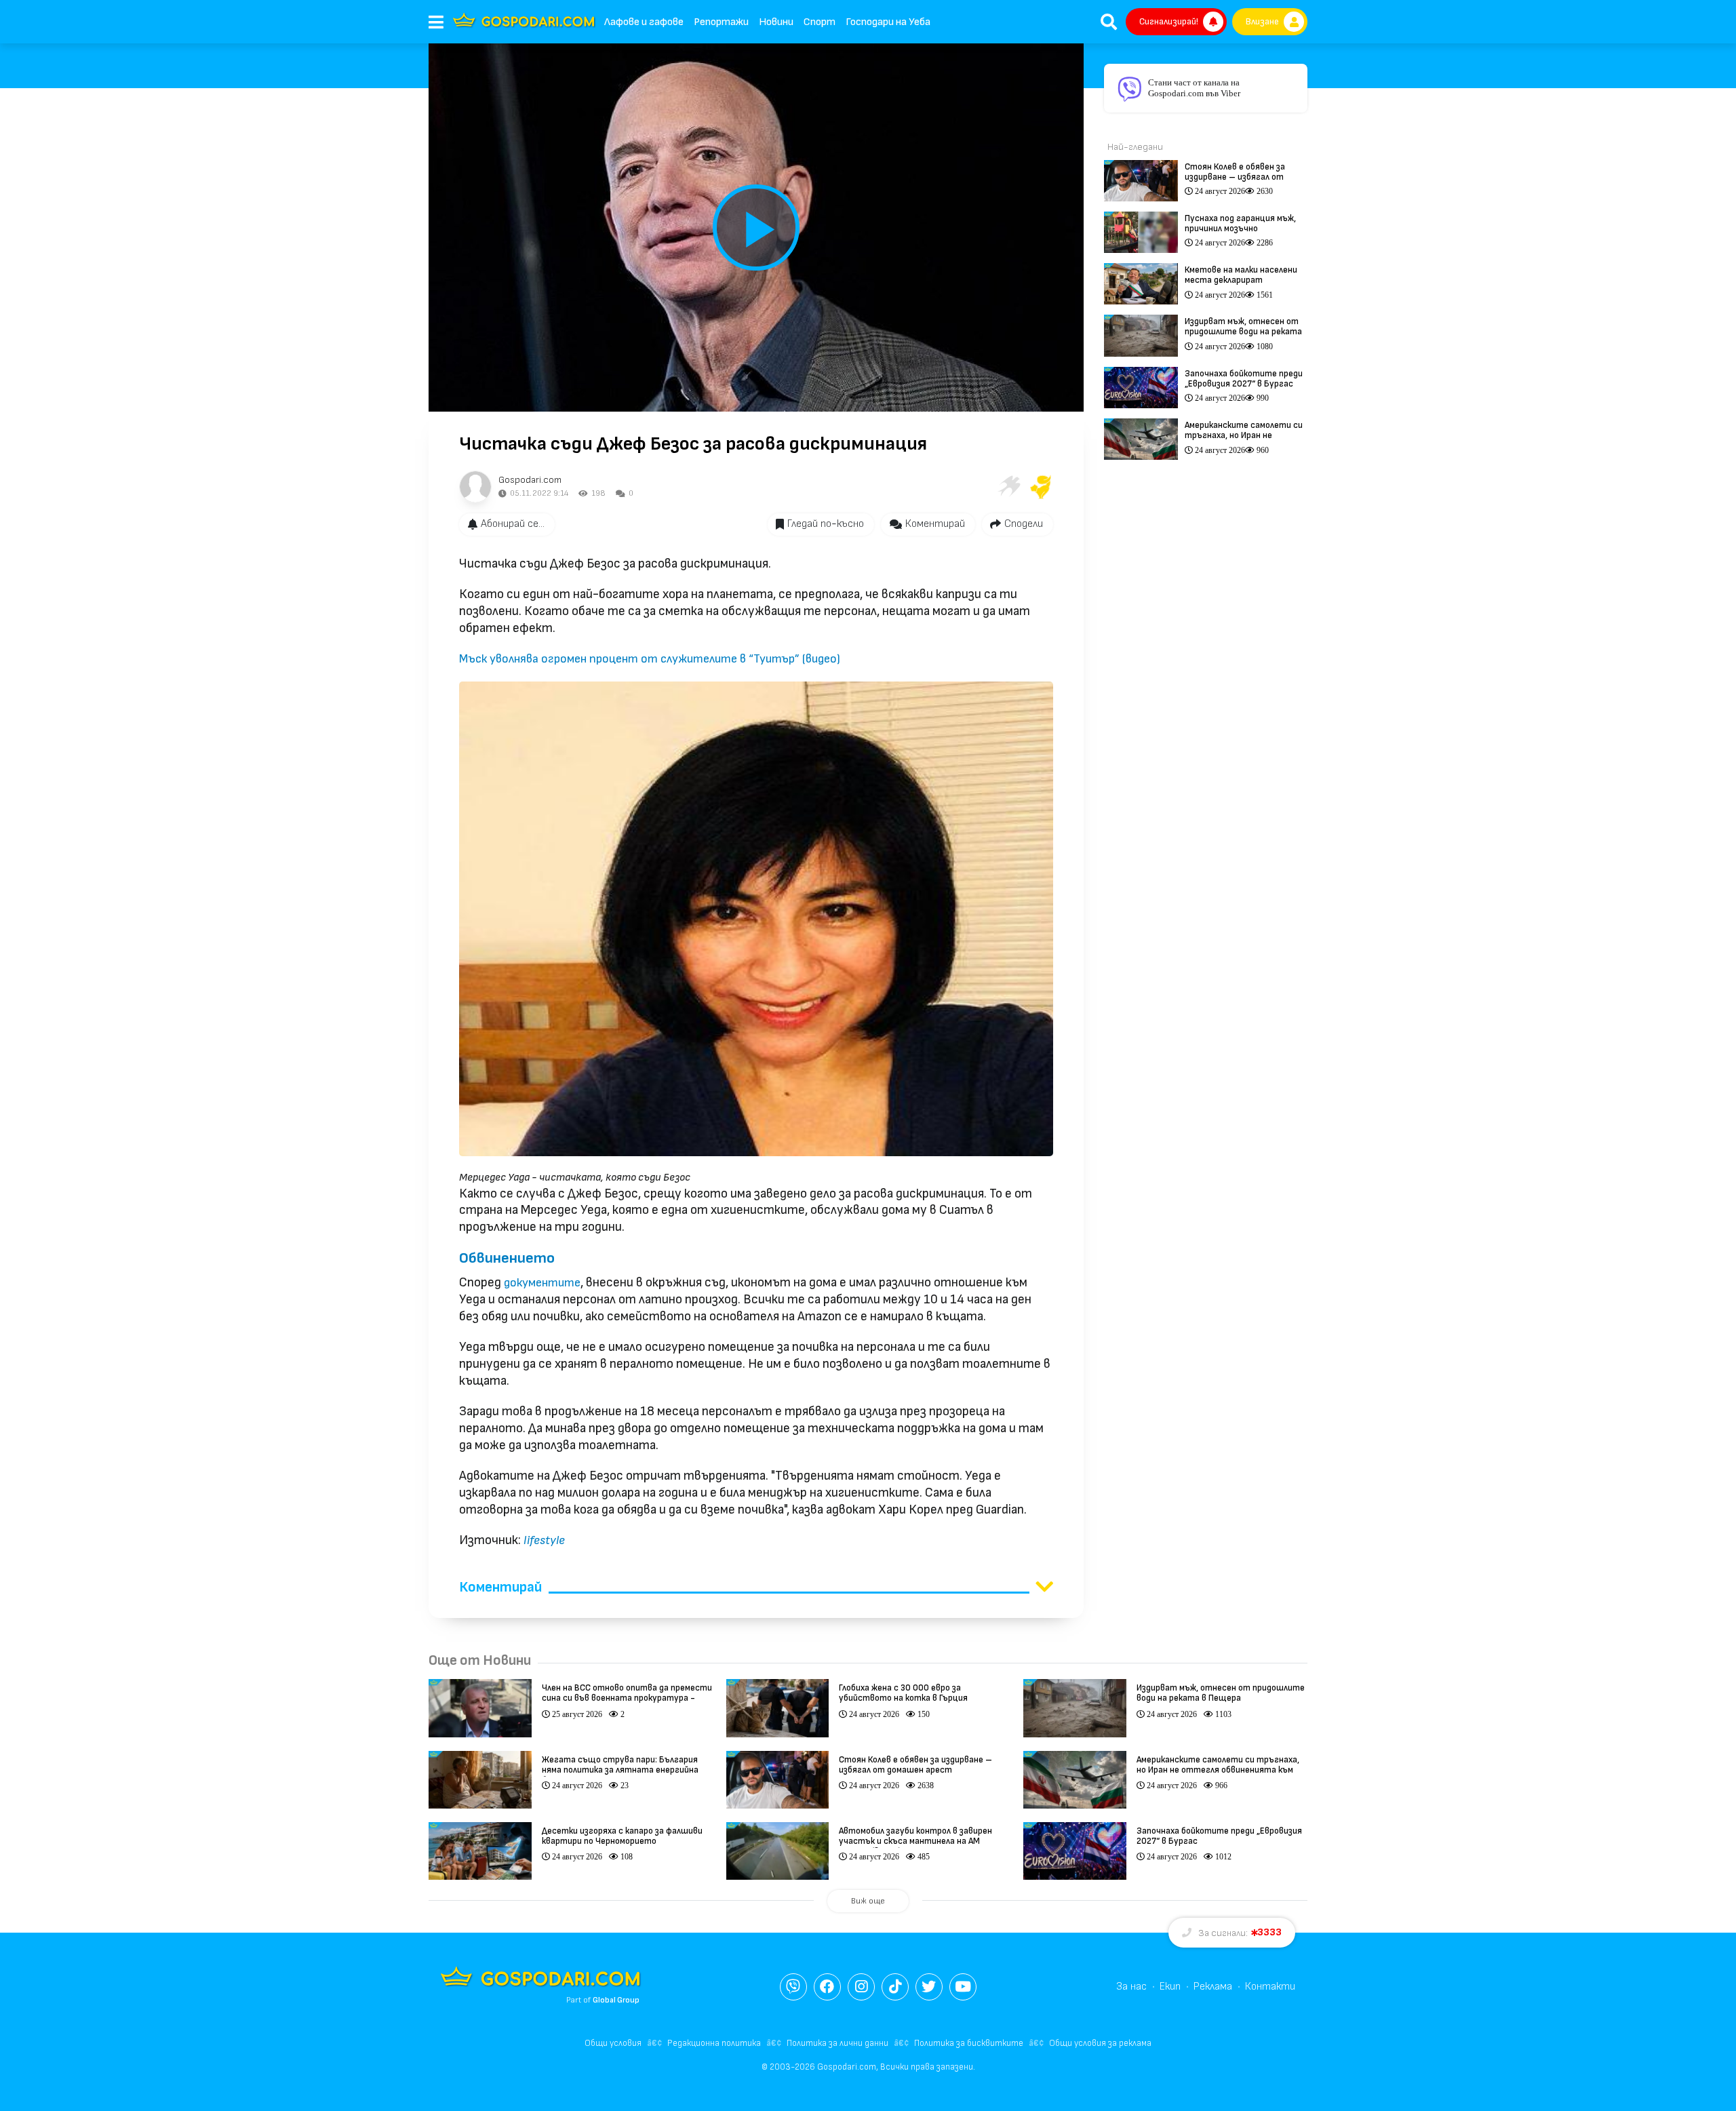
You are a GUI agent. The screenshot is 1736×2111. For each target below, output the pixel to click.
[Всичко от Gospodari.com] (475, 487)
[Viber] (793, 1987)
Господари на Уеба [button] (888, 22)
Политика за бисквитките (969, 2043)
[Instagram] (861, 1987)
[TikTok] (895, 1987)
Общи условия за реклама (1100, 2043)
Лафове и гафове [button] (644, 22)
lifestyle (544, 1540)
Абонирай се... (513, 524)
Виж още (868, 1901)
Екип (1170, 1987)
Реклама (1213, 1987)
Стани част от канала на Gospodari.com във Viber (1194, 88)
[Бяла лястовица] (1008, 487)
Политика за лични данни (837, 2043)
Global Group (616, 2000)
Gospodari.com (530, 480)
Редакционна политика (714, 2043)
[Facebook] (827, 1987)
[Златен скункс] (1041, 487)
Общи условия (613, 2043)
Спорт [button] (820, 22)
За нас (1131, 1987)
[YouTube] (963, 1987)
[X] (929, 1987)
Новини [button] (776, 22)
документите (542, 1283)
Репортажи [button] (721, 22)
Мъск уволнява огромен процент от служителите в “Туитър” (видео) (650, 659)
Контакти (1270, 1987)
